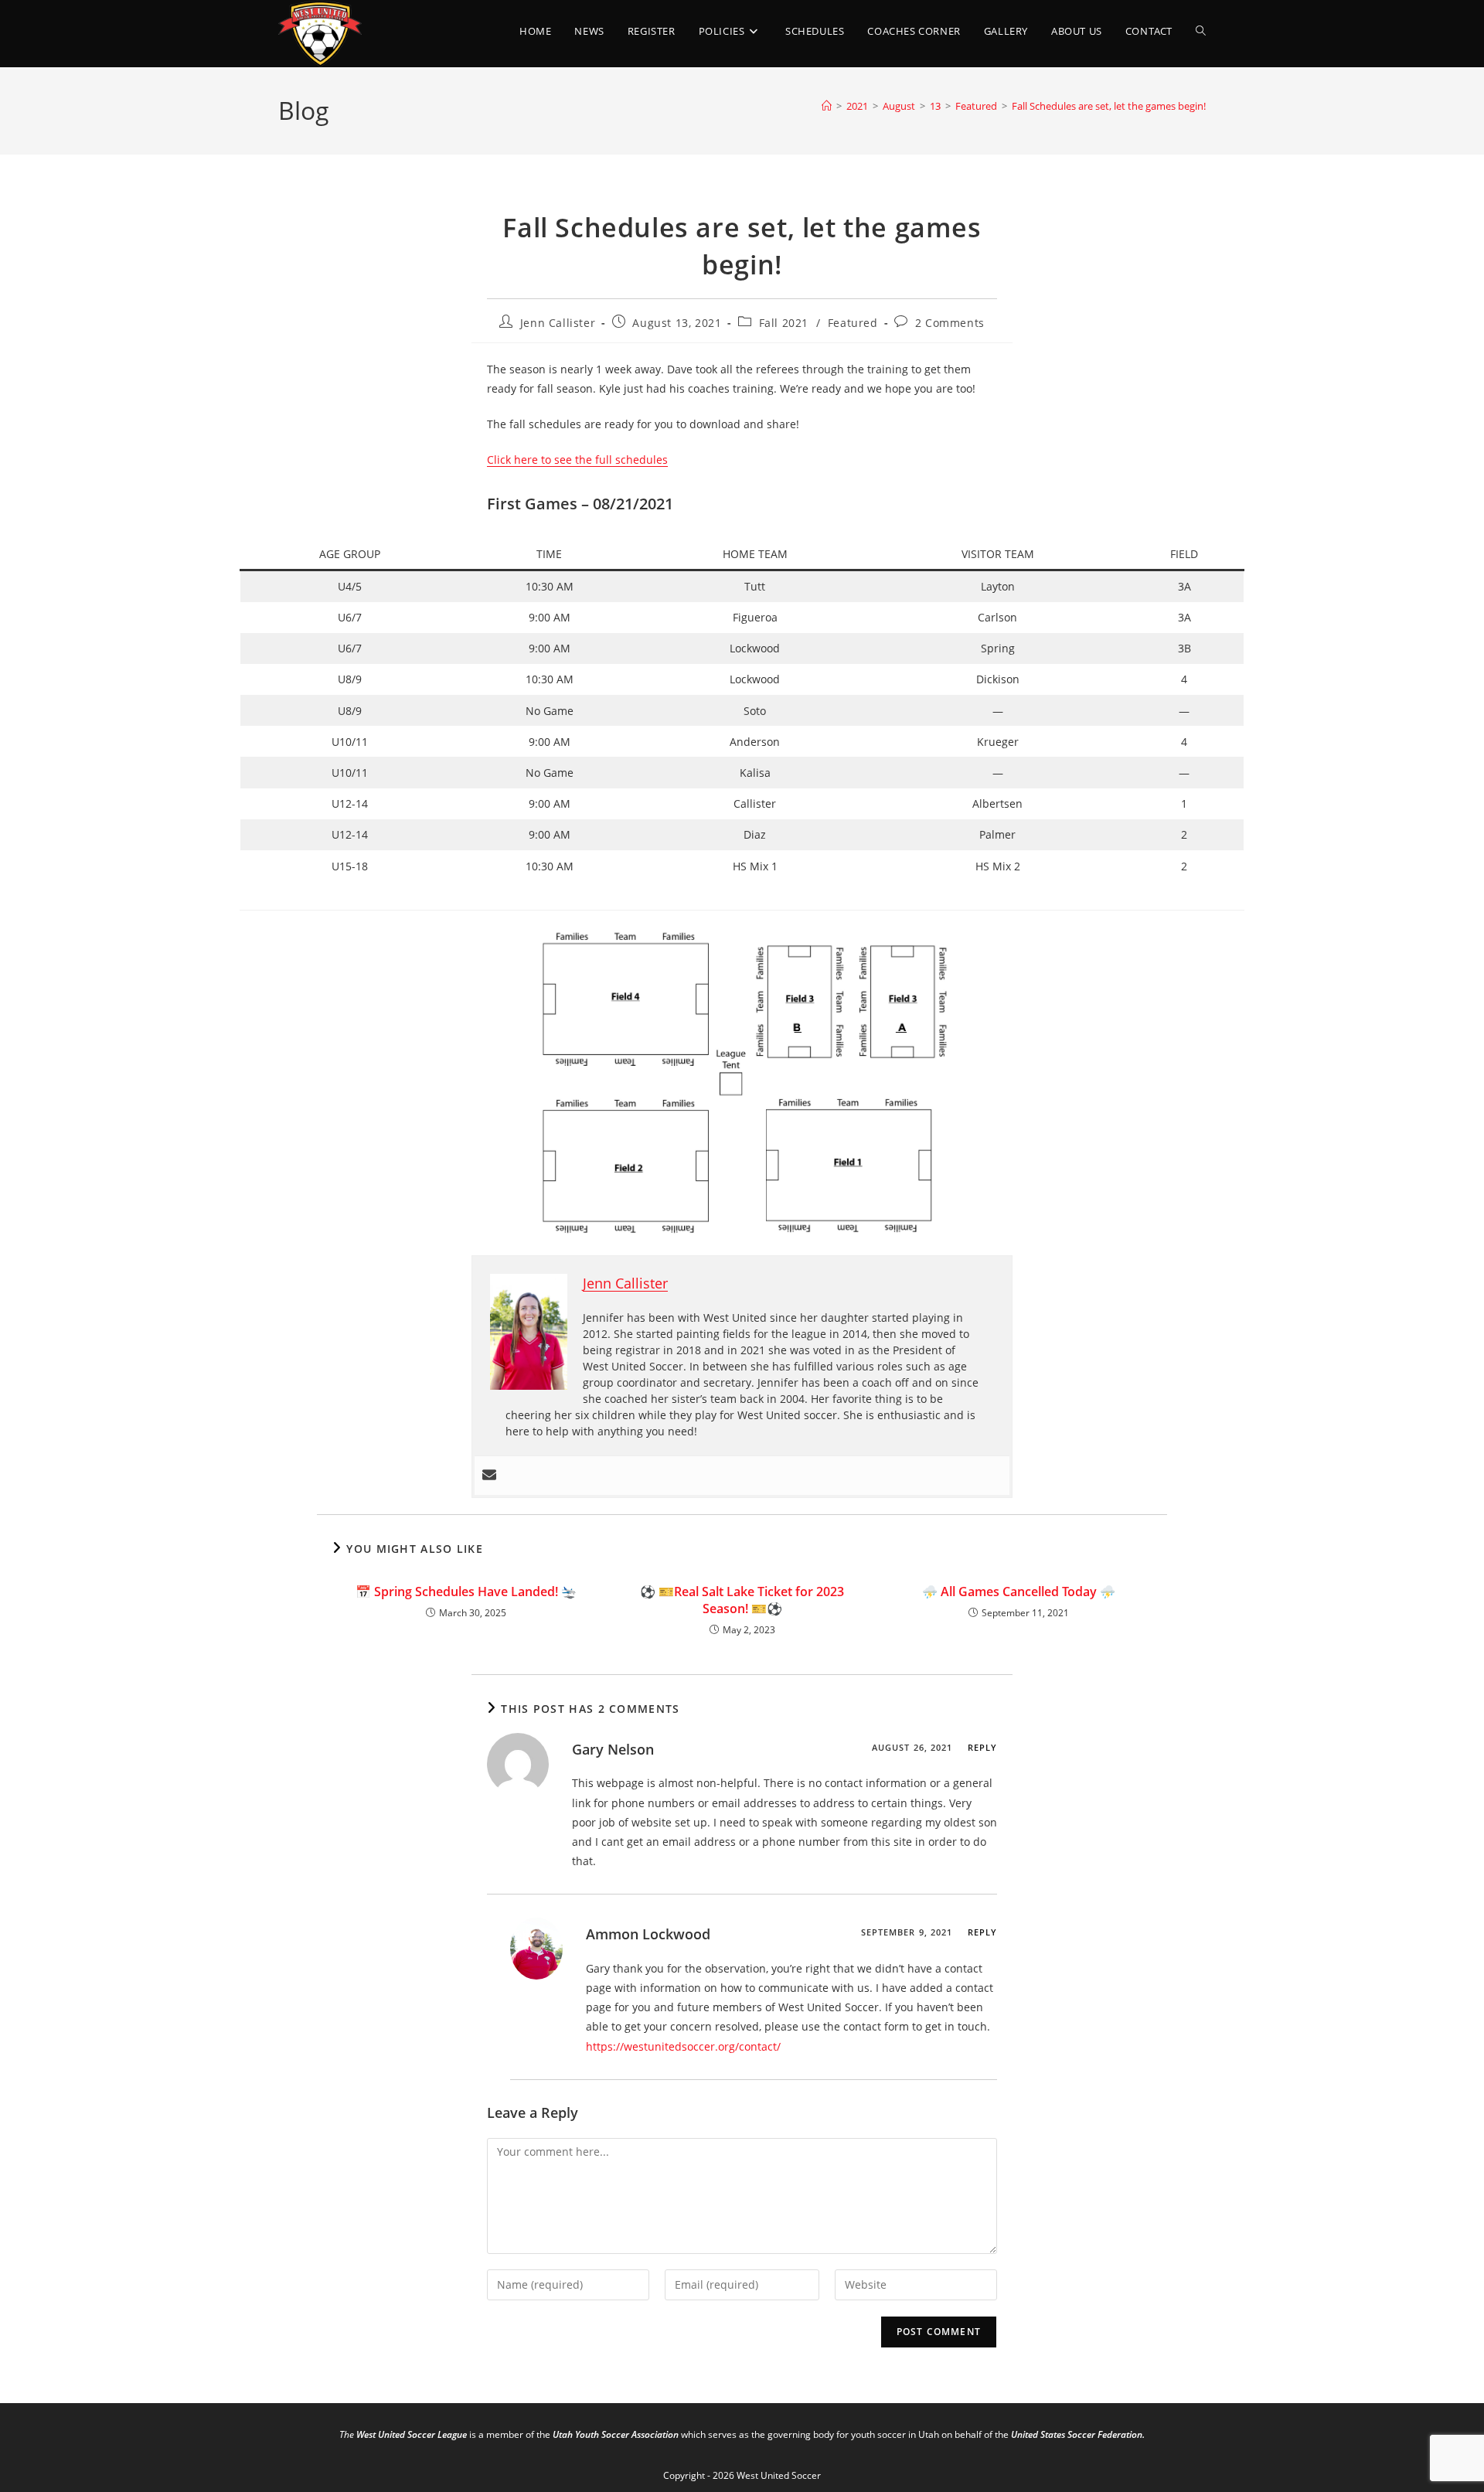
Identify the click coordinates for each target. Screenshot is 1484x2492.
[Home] (827, 106)
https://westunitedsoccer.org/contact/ (683, 2046)
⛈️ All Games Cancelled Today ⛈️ (1019, 1592)
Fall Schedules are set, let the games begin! (1109, 106)
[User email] (489, 1476)
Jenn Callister (558, 323)
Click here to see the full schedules (577, 460)
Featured (853, 323)
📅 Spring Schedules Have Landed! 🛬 (466, 1592)
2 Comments (950, 323)
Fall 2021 (784, 323)
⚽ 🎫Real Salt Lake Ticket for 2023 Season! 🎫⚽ (742, 1600)
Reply (983, 1747)
